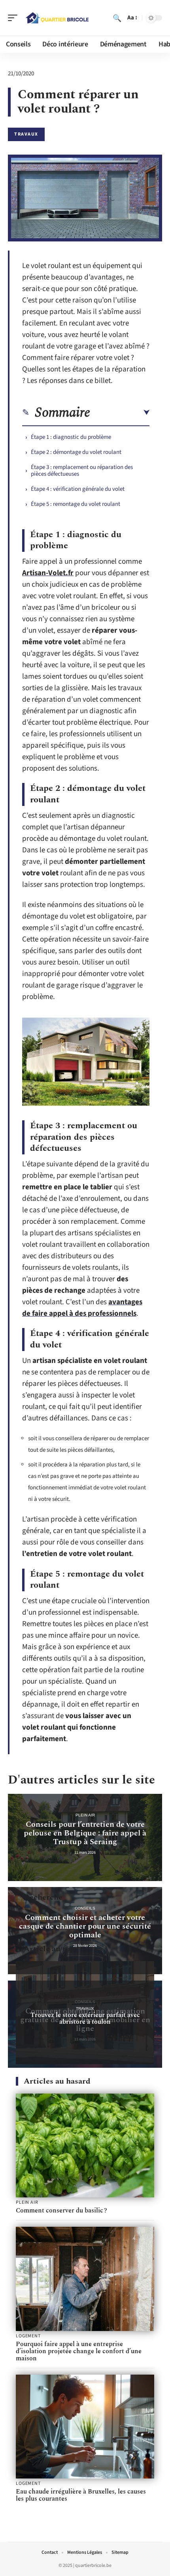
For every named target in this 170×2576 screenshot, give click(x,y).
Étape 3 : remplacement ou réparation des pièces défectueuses (82, 471)
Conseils (85, 1908)
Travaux (26, 134)
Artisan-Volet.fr (48, 573)
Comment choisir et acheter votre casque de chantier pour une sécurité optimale (85, 1926)
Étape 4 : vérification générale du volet (78, 489)
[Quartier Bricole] (57, 18)
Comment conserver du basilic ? (61, 2210)
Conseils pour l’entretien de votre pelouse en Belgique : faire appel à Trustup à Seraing (85, 1833)
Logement (28, 2336)
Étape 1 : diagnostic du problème (71, 437)
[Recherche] (117, 18)
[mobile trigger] (15, 18)
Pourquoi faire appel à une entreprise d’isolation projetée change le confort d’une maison (79, 2351)
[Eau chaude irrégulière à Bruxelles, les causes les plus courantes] (85, 2427)
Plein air (85, 1815)
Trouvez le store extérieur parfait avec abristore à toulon (85, 2018)
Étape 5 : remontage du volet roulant (76, 504)
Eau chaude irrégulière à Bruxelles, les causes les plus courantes (81, 2495)
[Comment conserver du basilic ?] (85, 2146)
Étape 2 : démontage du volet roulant (76, 452)
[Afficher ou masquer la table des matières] (120, 413)
